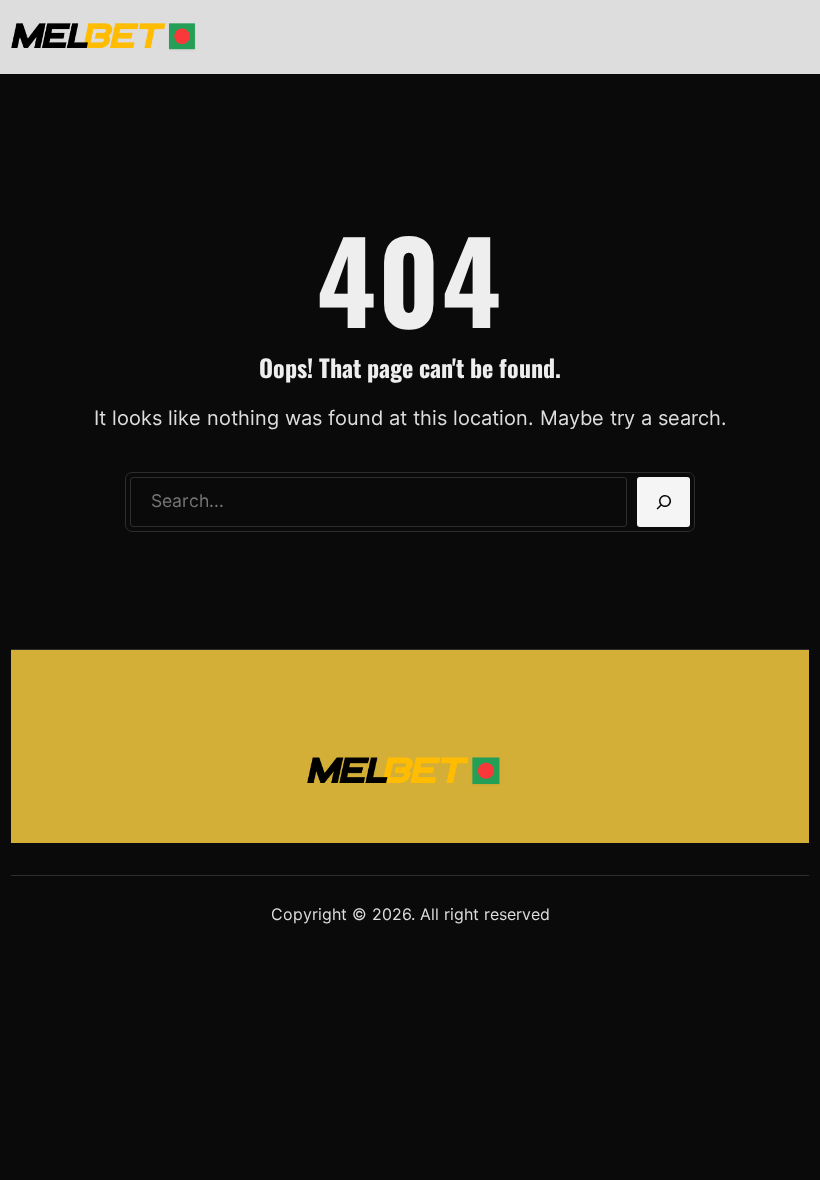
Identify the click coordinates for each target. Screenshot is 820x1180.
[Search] (663, 502)
